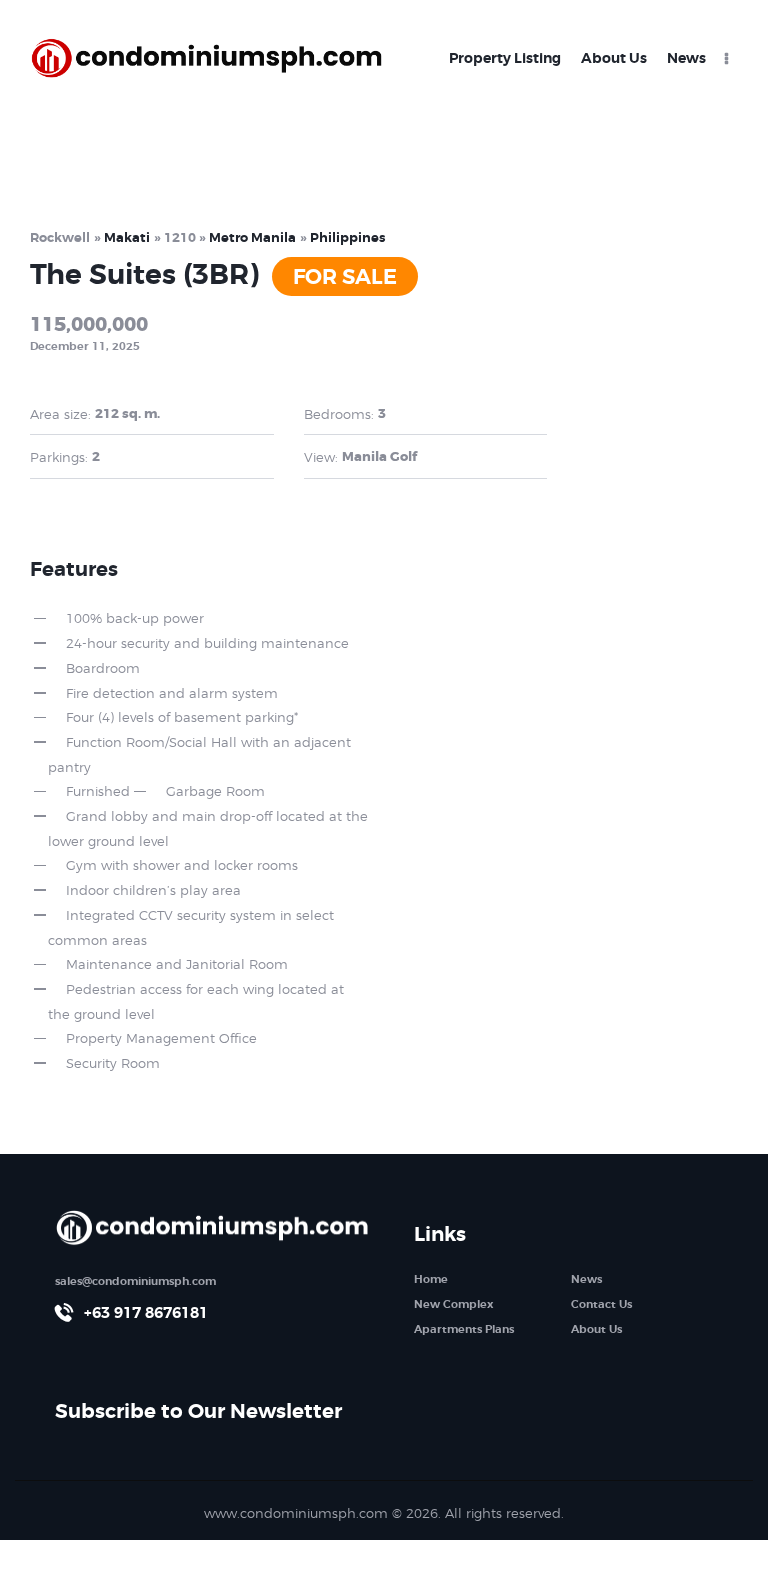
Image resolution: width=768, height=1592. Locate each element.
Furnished (98, 791)
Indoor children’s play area (153, 890)
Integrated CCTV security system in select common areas (191, 927)
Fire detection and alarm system (172, 693)
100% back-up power (135, 618)
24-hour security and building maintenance (207, 643)
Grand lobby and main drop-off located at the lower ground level (208, 828)
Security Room (113, 1063)
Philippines (347, 237)
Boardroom (103, 668)
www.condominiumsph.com (296, 1513)
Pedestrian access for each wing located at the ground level (196, 1001)
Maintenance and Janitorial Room (177, 964)
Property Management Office (161, 1038)
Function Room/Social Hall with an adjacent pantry (199, 754)
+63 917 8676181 (146, 1313)
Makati (127, 237)
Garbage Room (215, 791)
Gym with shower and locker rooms (182, 865)
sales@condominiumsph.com (135, 1281)
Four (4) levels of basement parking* (182, 717)
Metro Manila (252, 237)
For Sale (345, 277)
